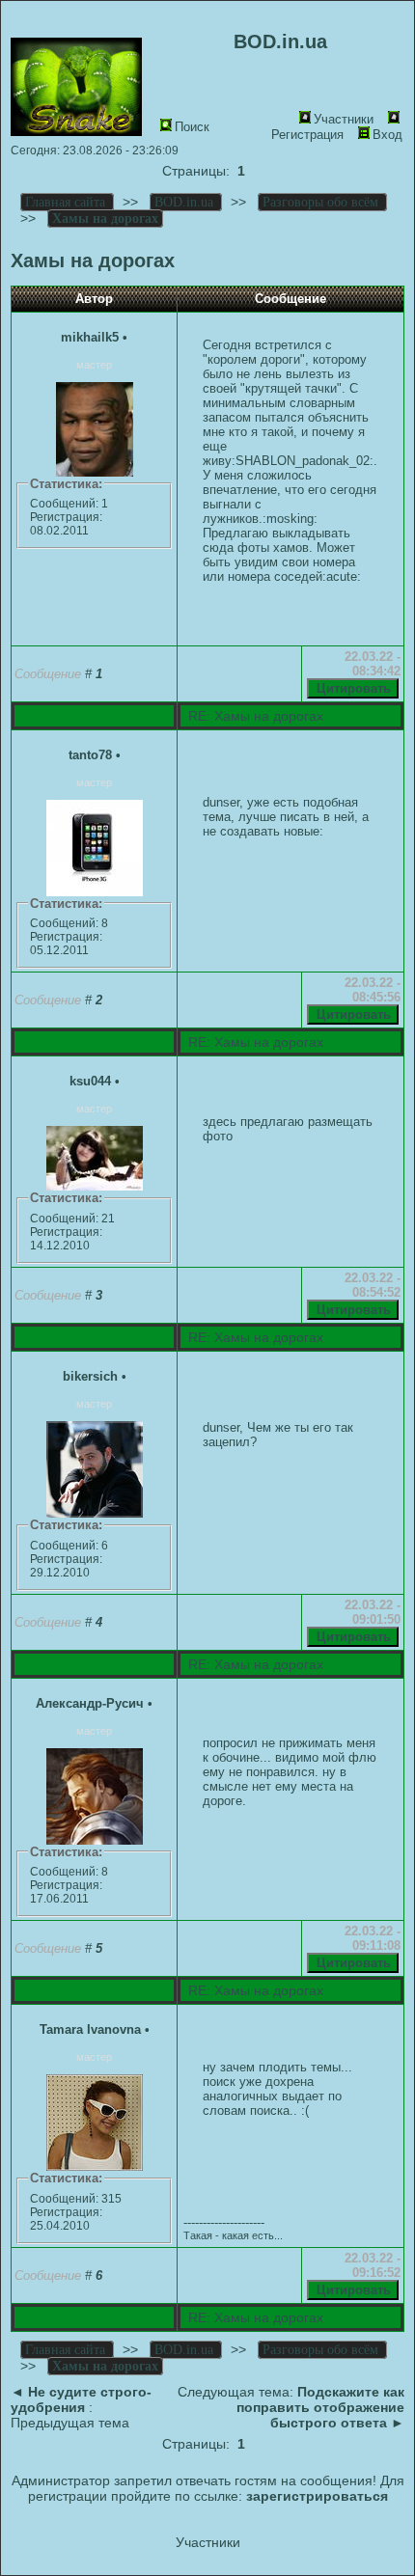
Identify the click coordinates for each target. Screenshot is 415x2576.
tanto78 (90, 755)
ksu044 (90, 1081)
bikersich (90, 1376)
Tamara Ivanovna (90, 2029)
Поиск (192, 127)
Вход (387, 135)
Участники (344, 119)
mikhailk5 (90, 337)
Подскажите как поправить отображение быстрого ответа (320, 2407)
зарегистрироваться (317, 2496)
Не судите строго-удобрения (81, 2399)
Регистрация (307, 135)
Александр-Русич (90, 1703)
